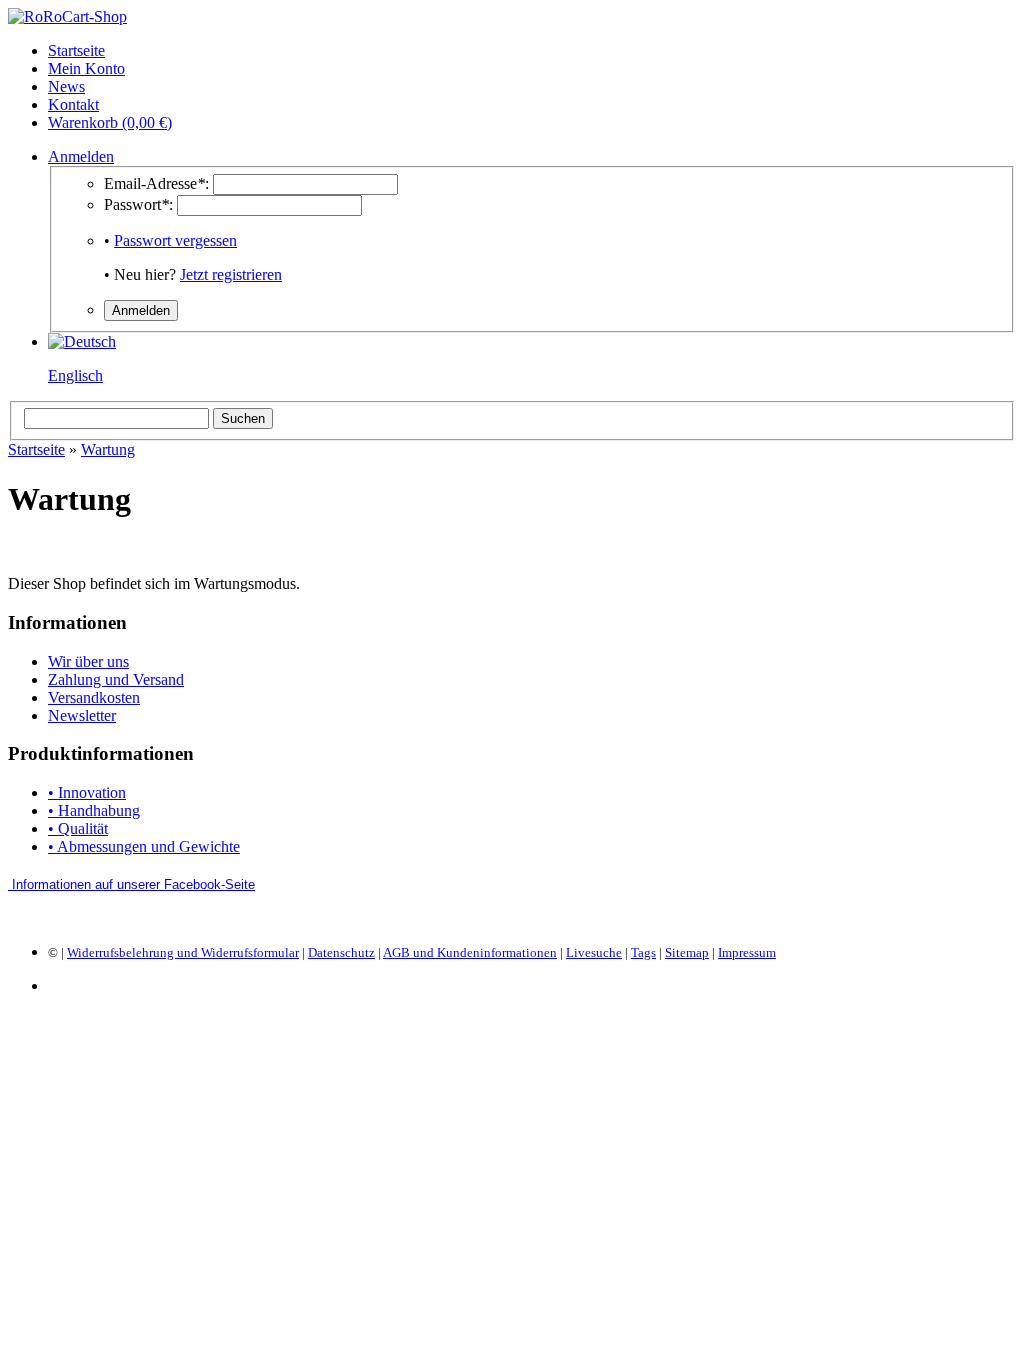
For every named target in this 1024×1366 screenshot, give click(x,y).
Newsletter (82, 715)
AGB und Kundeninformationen (470, 952)
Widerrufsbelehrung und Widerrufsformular (183, 952)
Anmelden (81, 156)
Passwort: (138, 204)
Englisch (75, 375)
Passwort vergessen (175, 240)
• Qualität (78, 828)
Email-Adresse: (156, 183)
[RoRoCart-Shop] (67, 16)
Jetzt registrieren (231, 274)
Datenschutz (341, 952)
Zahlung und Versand (116, 679)
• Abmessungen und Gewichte (144, 846)
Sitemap (687, 952)
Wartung (108, 449)
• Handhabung (94, 810)
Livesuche (594, 952)
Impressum (747, 952)
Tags (643, 952)
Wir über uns (88, 661)
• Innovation (87, 792)
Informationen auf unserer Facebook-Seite (133, 884)
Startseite (36, 449)
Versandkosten (94, 697)
